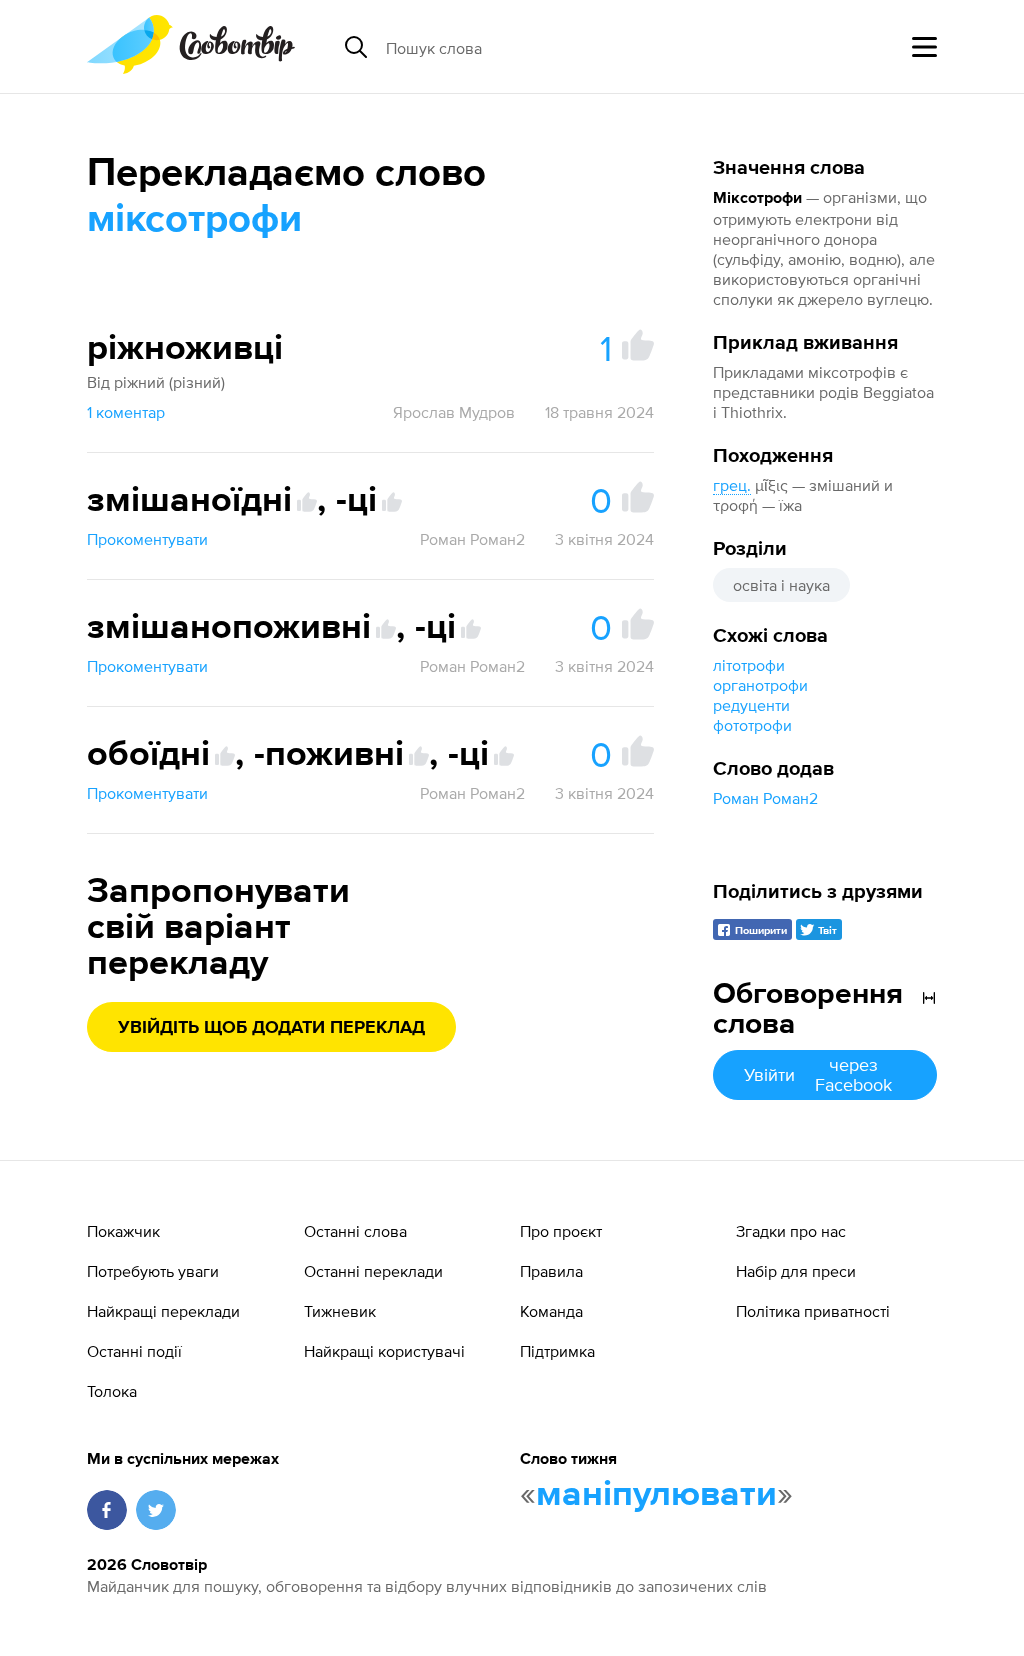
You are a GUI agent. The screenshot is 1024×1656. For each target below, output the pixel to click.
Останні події (134, 1351)
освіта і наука (781, 585)
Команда (551, 1311)
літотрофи (749, 665)
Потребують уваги (153, 1271)
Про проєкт (561, 1231)
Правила (551, 1271)
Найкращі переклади (163, 1311)
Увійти (817, 1074)
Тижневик (340, 1311)
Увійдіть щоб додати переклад (271, 1028)
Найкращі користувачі (384, 1351)
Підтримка (557, 1351)
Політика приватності (813, 1311)
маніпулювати (656, 1495)
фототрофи (752, 725)
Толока (112, 1391)
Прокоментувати (147, 539)
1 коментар (126, 412)
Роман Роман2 (765, 798)
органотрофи (760, 685)
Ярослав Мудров (454, 412)
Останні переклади (373, 1271)
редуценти (751, 705)
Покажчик (123, 1231)
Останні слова (355, 1231)
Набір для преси (796, 1271)
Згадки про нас (791, 1231)
